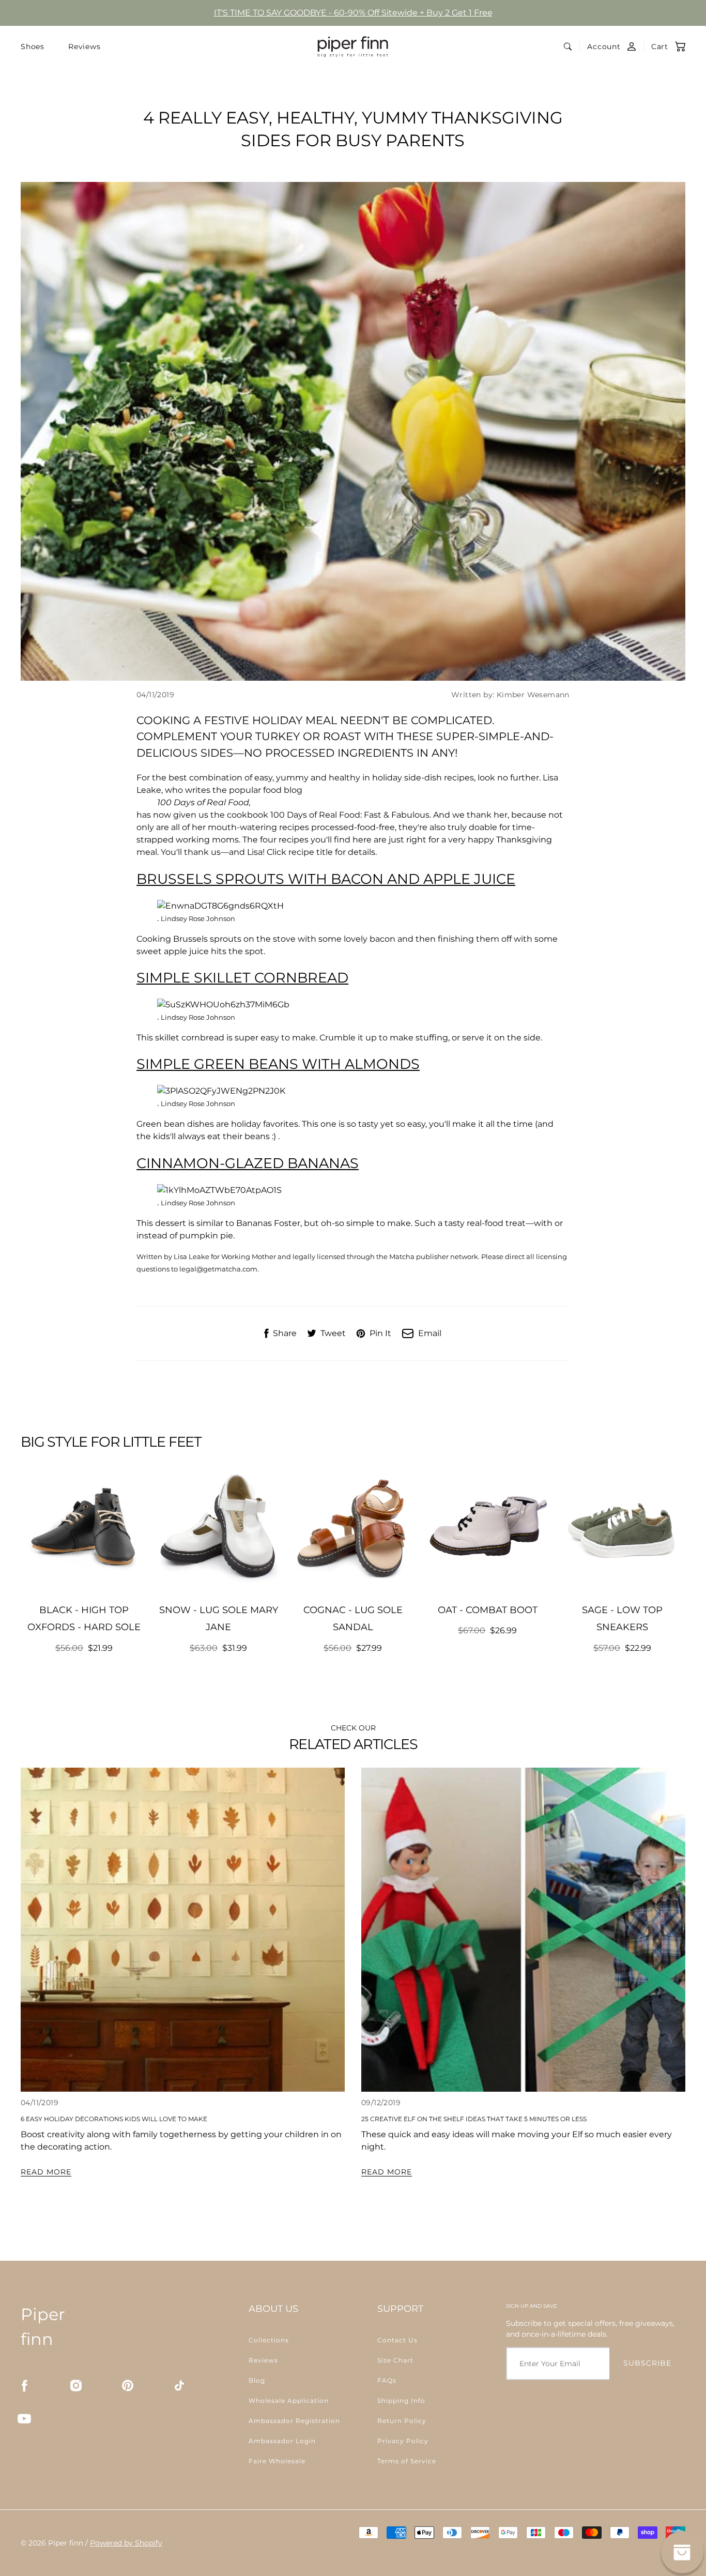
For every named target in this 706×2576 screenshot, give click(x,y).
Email (430, 1333)
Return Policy (402, 2421)
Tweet (333, 1333)
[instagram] (76, 2385)
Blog (257, 2380)
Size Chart (395, 2360)
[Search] (568, 47)
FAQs (387, 2380)
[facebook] (24, 2385)
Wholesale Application (289, 2401)
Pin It (380, 1333)
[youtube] (24, 2418)
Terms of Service (407, 2461)
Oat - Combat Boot (488, 1610)
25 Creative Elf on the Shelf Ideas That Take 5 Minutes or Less (474, 2119)
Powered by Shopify (126, 2543)
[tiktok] (179, 2385)
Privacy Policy (403, 2441)
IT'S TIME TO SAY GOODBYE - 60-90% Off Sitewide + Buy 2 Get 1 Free (353, 13)
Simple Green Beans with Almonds (278, 1064)
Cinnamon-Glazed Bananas (248, 1163)
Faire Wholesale (277, 2461)
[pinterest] (128, 2385)
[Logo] (353, 47)
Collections (269, 2340)
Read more (46, 2172)
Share (285, 1333)
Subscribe (647, 2363)
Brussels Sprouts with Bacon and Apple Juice (326, 879)
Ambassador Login (282, 2441)
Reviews (85, 47)
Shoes (33, 47)
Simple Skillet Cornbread (242, 978)
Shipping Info (401, 2401)
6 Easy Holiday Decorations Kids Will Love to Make (114, 2119)
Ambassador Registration (294, 2421)
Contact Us (397, 2340)
